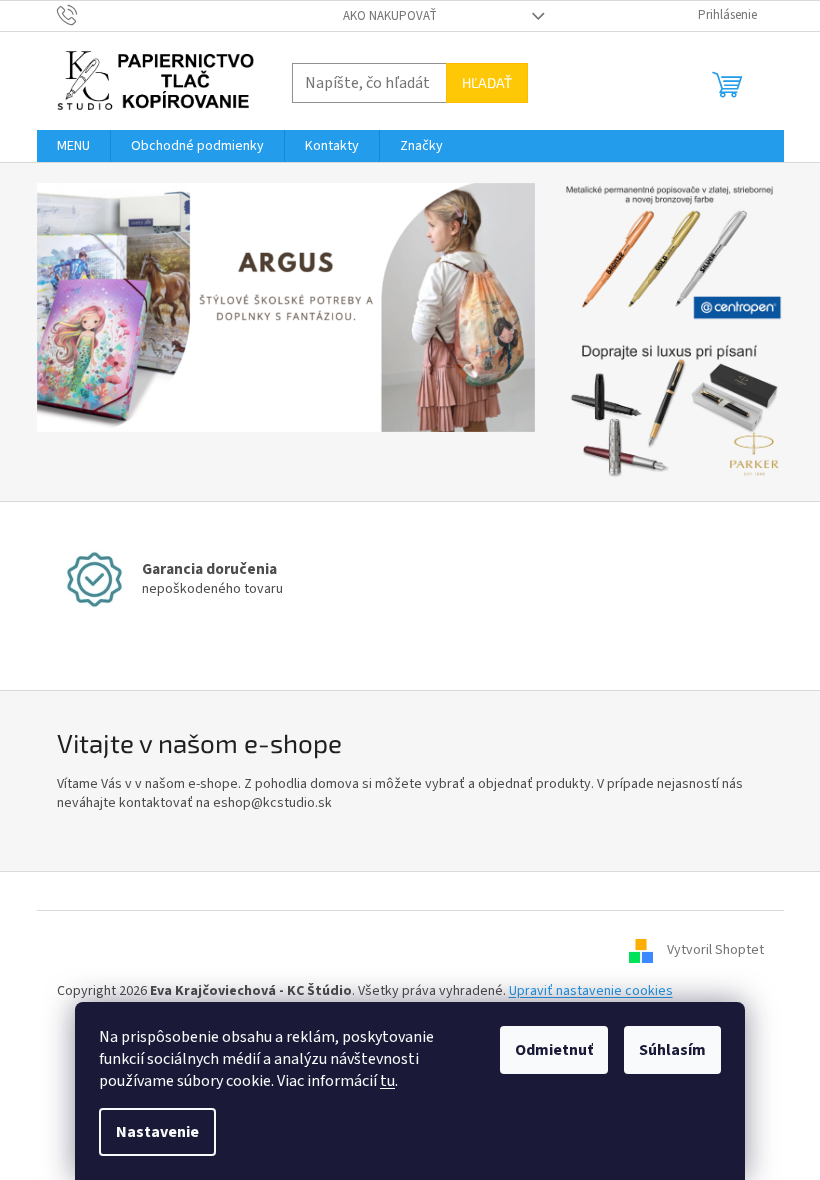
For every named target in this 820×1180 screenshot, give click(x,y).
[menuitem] (73, 146)
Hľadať (487, 82)
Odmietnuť (554, 1050)
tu (387, 1081)
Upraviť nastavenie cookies (591, 991)
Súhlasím (672, 1050)
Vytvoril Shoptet (715, 950)
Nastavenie (157, 1132)
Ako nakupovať (390, 16)
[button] (74, 307)
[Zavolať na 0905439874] (86, 15)
